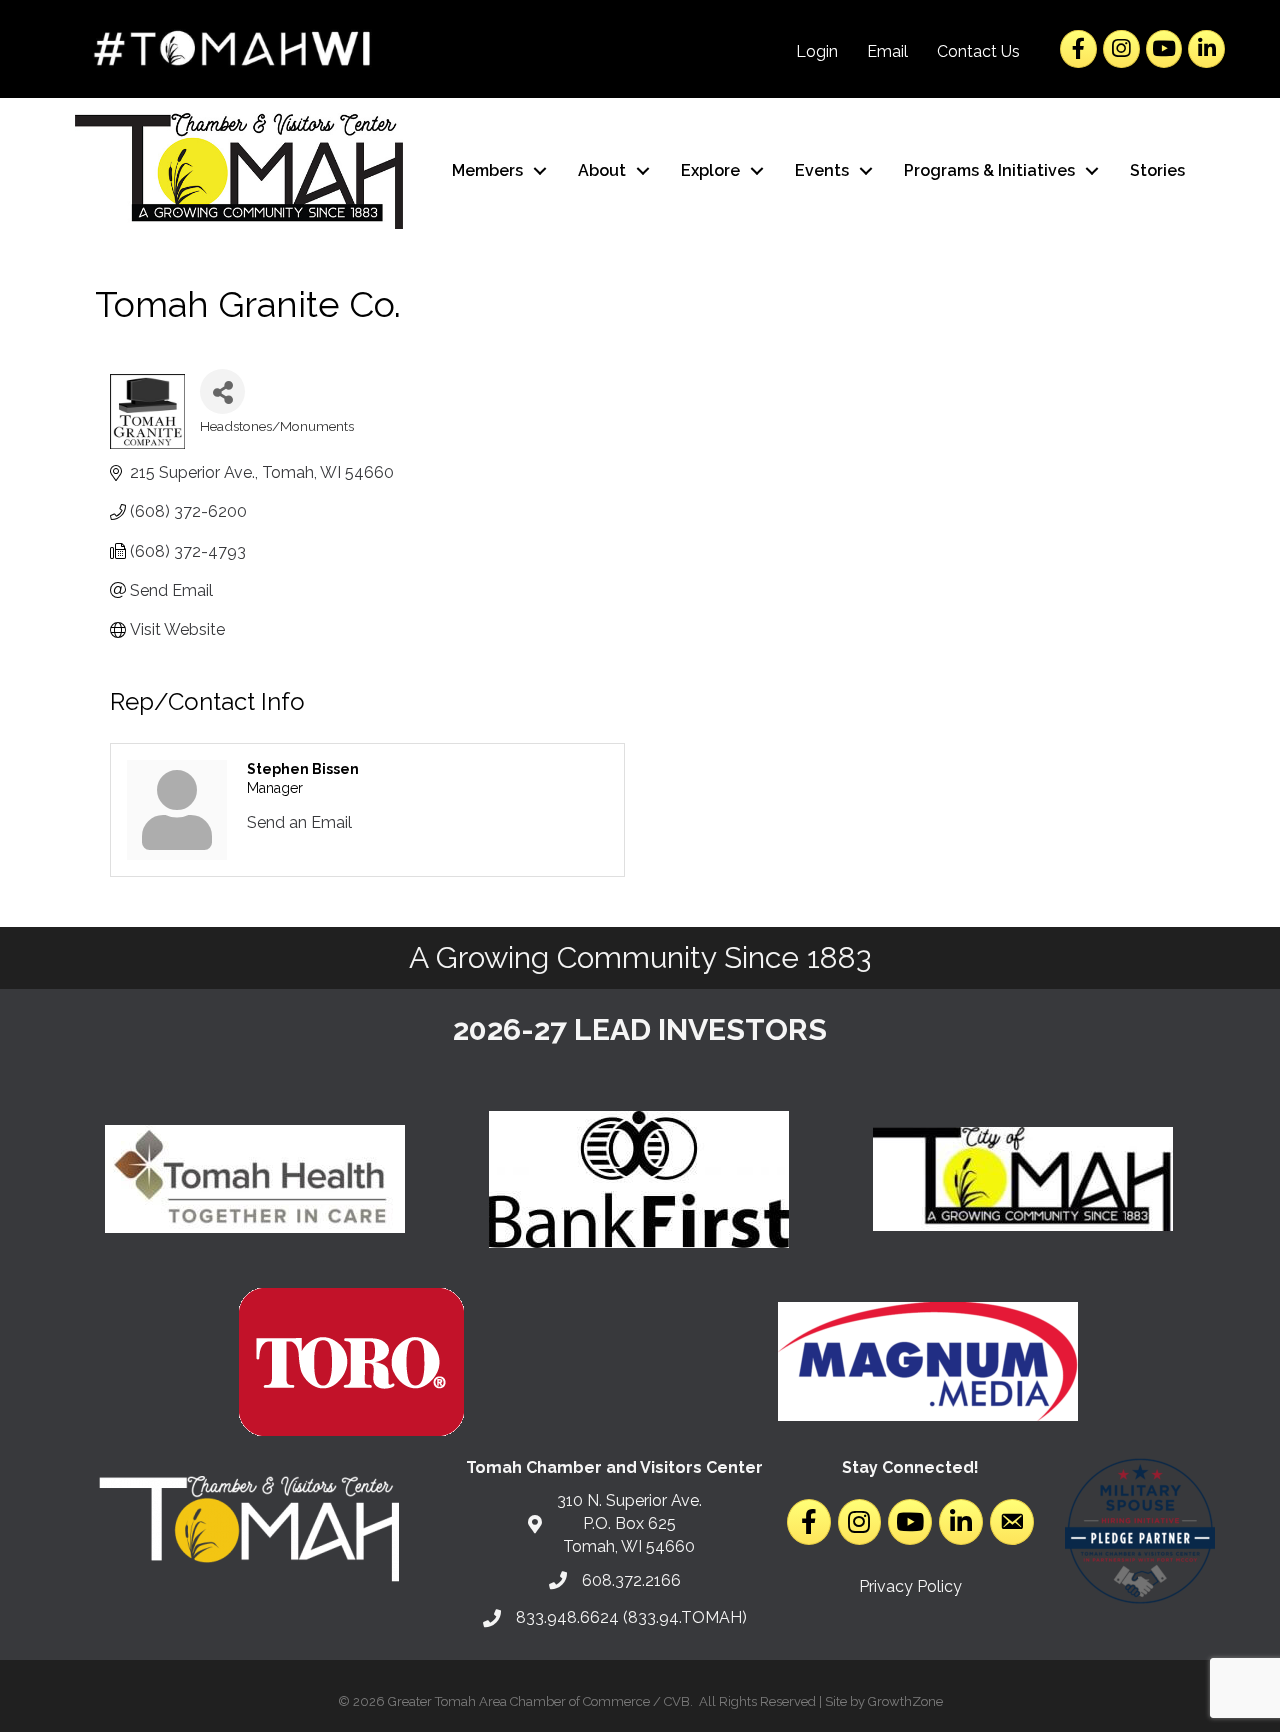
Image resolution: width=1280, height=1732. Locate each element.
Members (487, 170)
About (602, 170)
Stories (1157, 170)
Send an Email (299, 822)
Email (887, 51)
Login (817, 51)
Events (822, 170)
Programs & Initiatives (989, 170)
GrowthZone (905, 1701)
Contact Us (978, 51)
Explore (710, 170)
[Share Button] (222, 391)
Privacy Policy (910, 1586)
